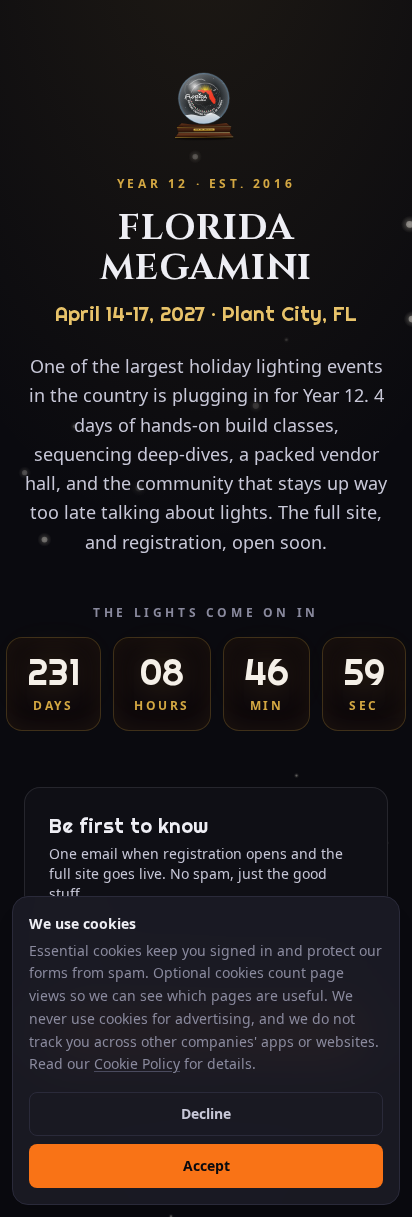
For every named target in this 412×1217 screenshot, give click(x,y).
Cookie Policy (137, 1063)
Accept (206, 1165)
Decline (206, 1113)
